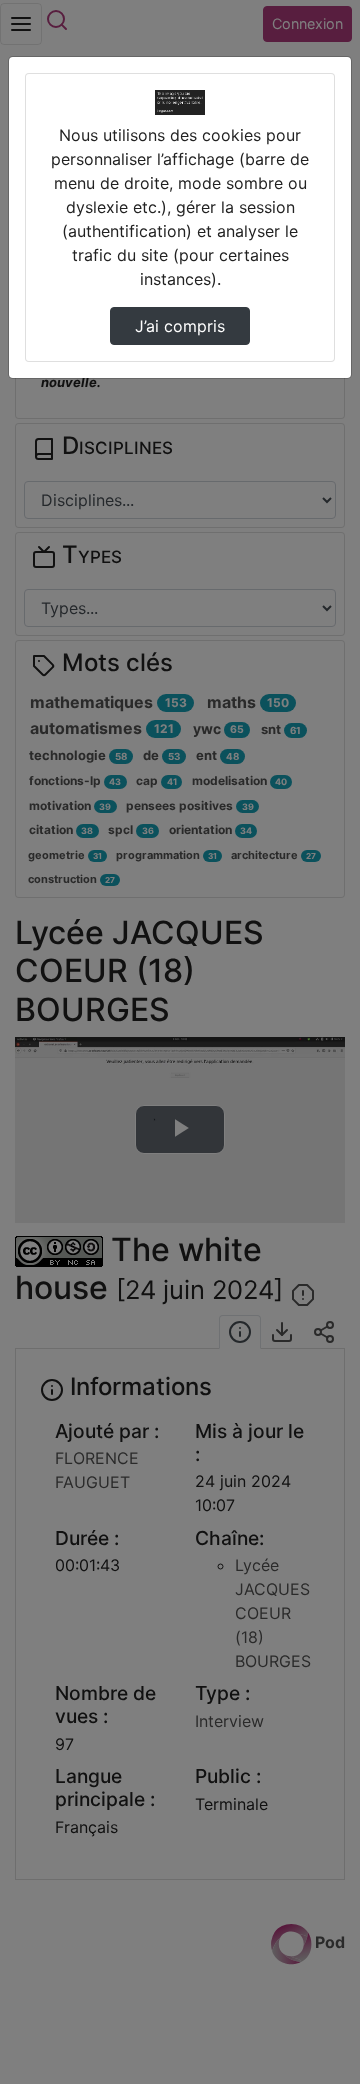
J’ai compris (180, 326)
